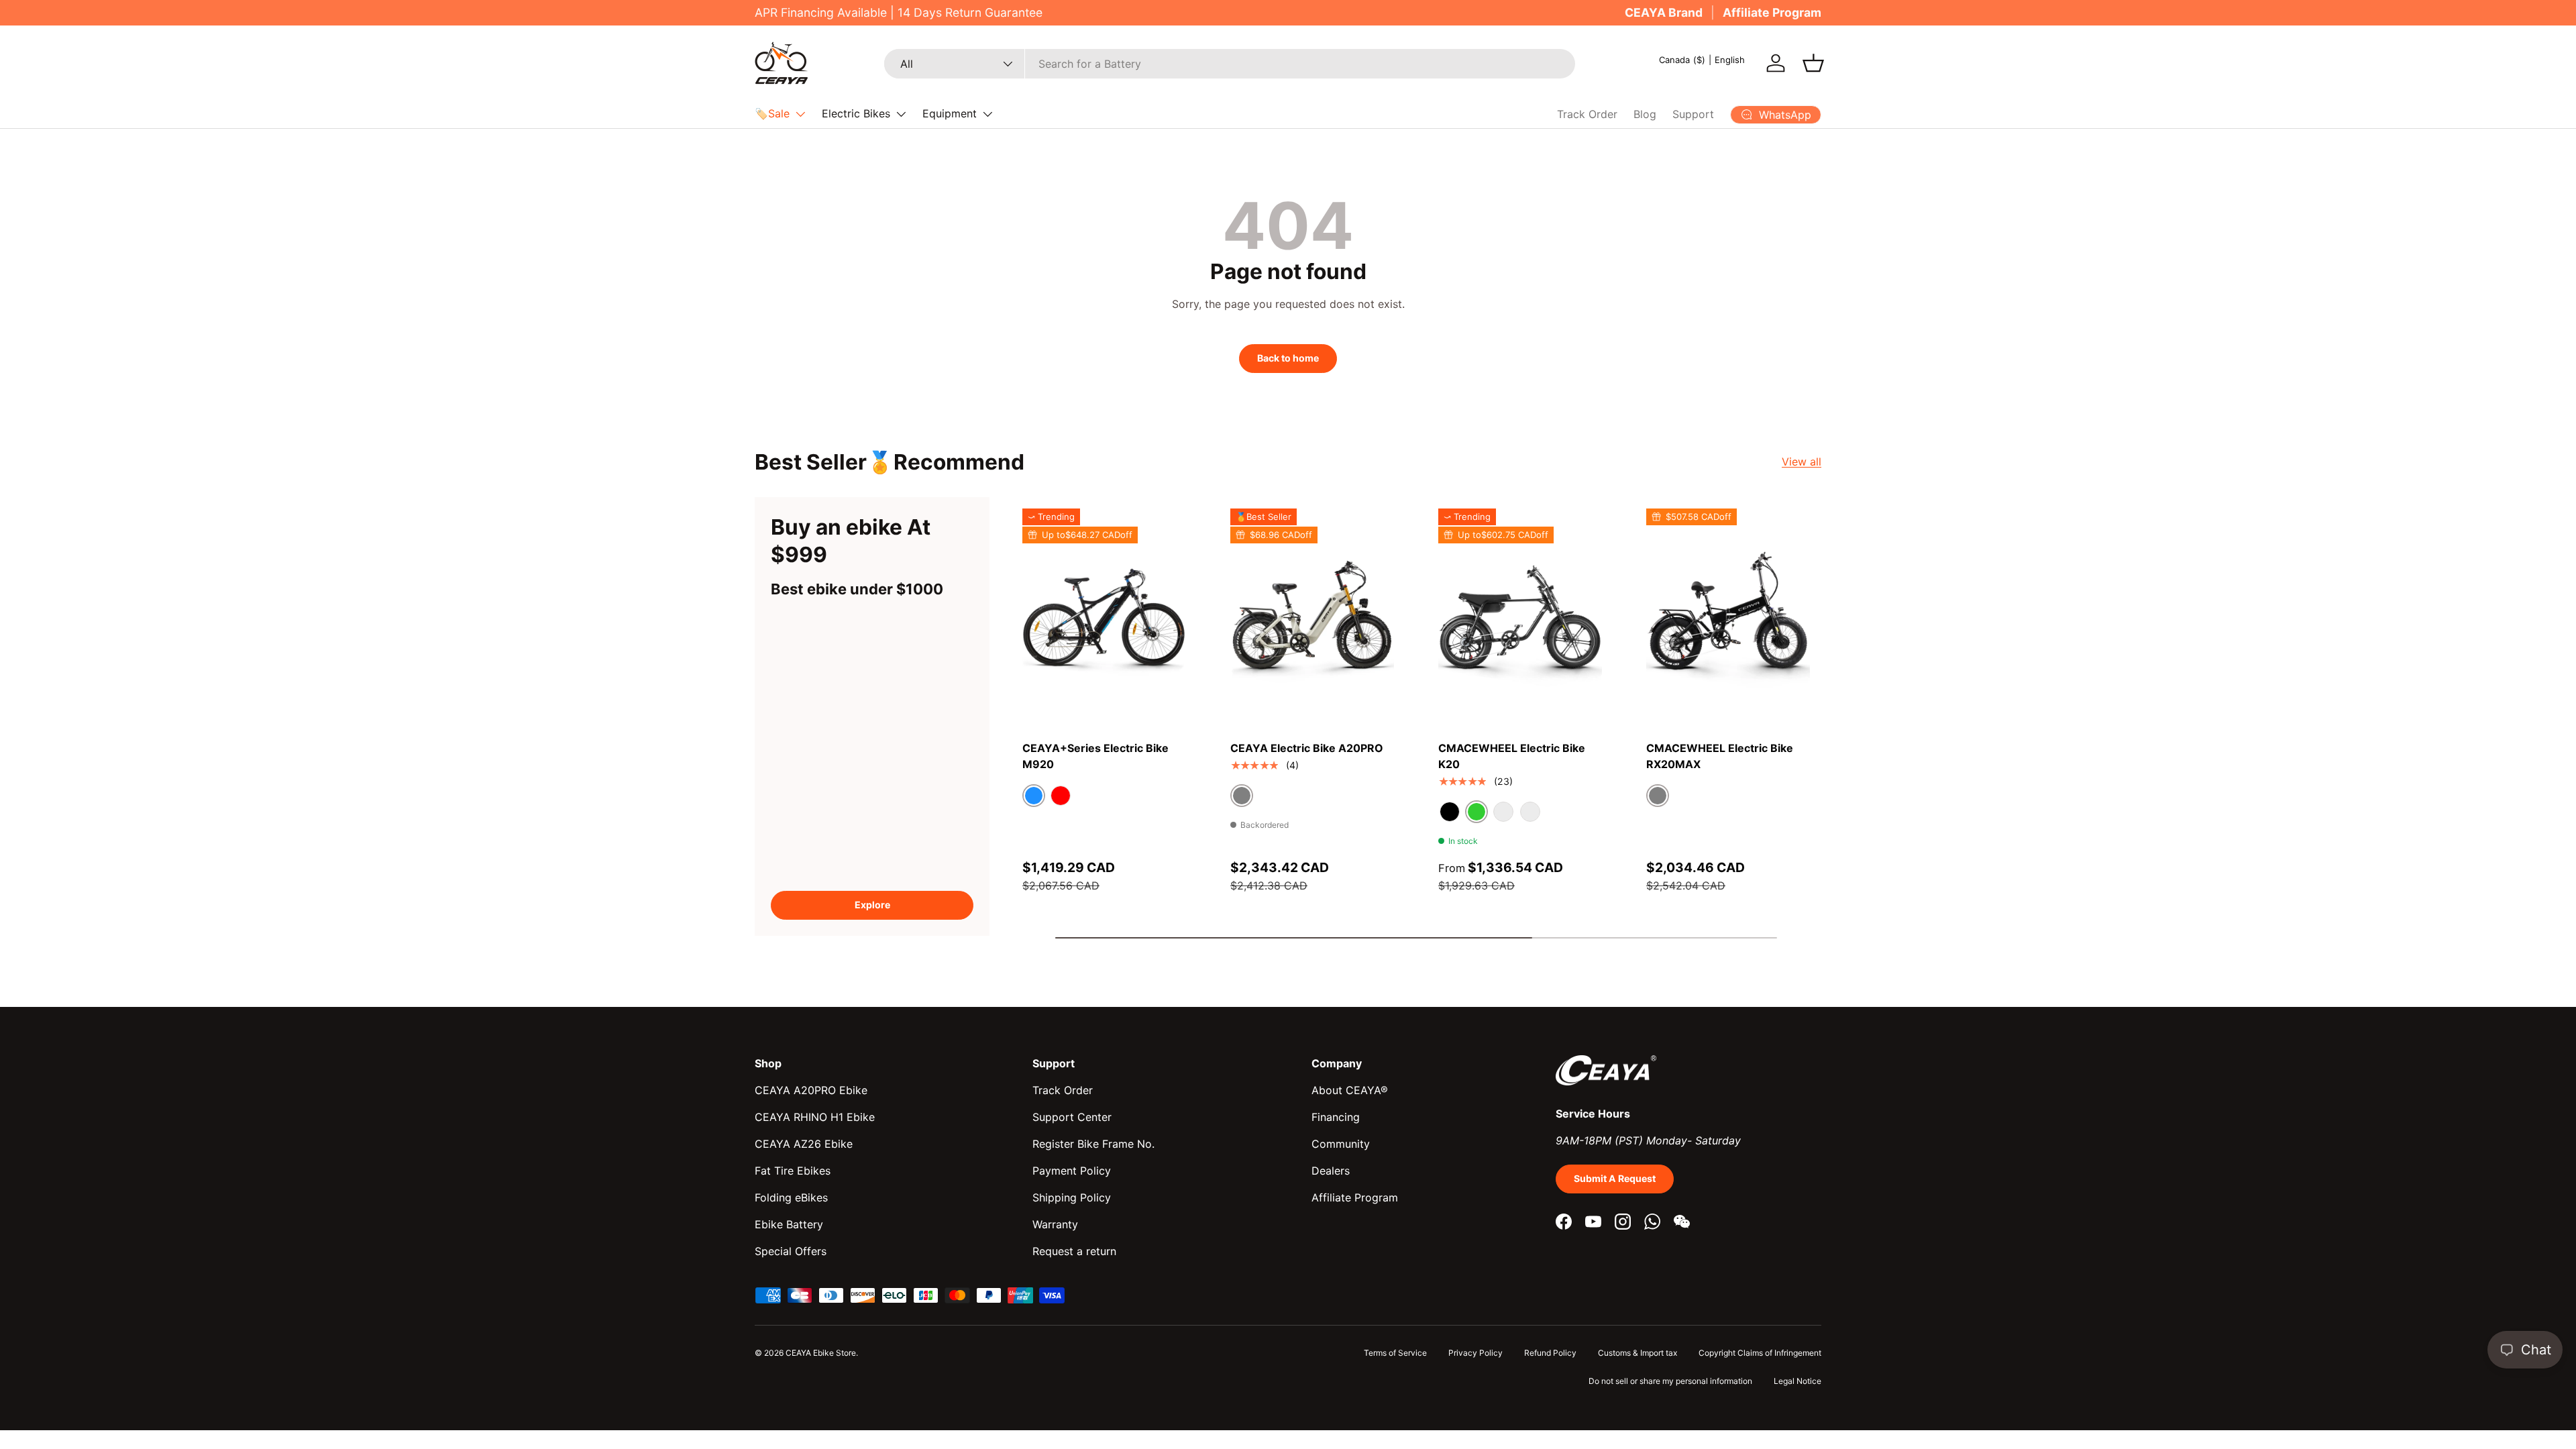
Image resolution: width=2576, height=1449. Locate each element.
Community (1341, 1144)
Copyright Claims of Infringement (1760, 1353)
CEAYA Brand (1664, 12)
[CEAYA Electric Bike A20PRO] (1312, 618)
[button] (1813, 63)
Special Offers (791, 1251)
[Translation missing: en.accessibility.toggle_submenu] (800, 114)
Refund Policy (1550, 1353)
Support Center (1072, 1117)
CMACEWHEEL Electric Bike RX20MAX (1720, 756)
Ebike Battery (789, 1224)
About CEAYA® (1350, 1090)
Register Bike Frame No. (1093, 1144)
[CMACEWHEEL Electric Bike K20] (1520, 618)
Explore (872, 905)
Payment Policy (1072, 1171)
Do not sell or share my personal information (1670, 1381)
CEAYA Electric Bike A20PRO (1307, 748)
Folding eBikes (791, 1197)
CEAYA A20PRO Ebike (811, 1090)
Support (1693, 114)
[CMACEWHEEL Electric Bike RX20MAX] (1728, 618)
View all (1802, 462)
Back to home (1288, 358)
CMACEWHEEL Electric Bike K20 (1512, 756)
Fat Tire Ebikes (793, 1171)
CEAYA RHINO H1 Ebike (815, 1117)
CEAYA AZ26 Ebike (804, 1144)
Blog (1645, 114)
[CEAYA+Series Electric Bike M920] (1104, 618)
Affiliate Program (1772, 12)
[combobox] (1230, 64)
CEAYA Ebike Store (821, 1353)
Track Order (1587, 114)
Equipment (950, 113)
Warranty (1055, 1224)
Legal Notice (1797, 1381)
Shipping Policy (1072, 1197)
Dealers (1331, 1171)
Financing (1336, 1117)
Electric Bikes (856, 113)
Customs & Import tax (1638, 1353)
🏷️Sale (772, 113)
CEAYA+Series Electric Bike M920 (1095, 756)
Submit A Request (1615, 1178)
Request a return (1074, 1251)
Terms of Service (1395, 1353)
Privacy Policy (1475, 1353)
